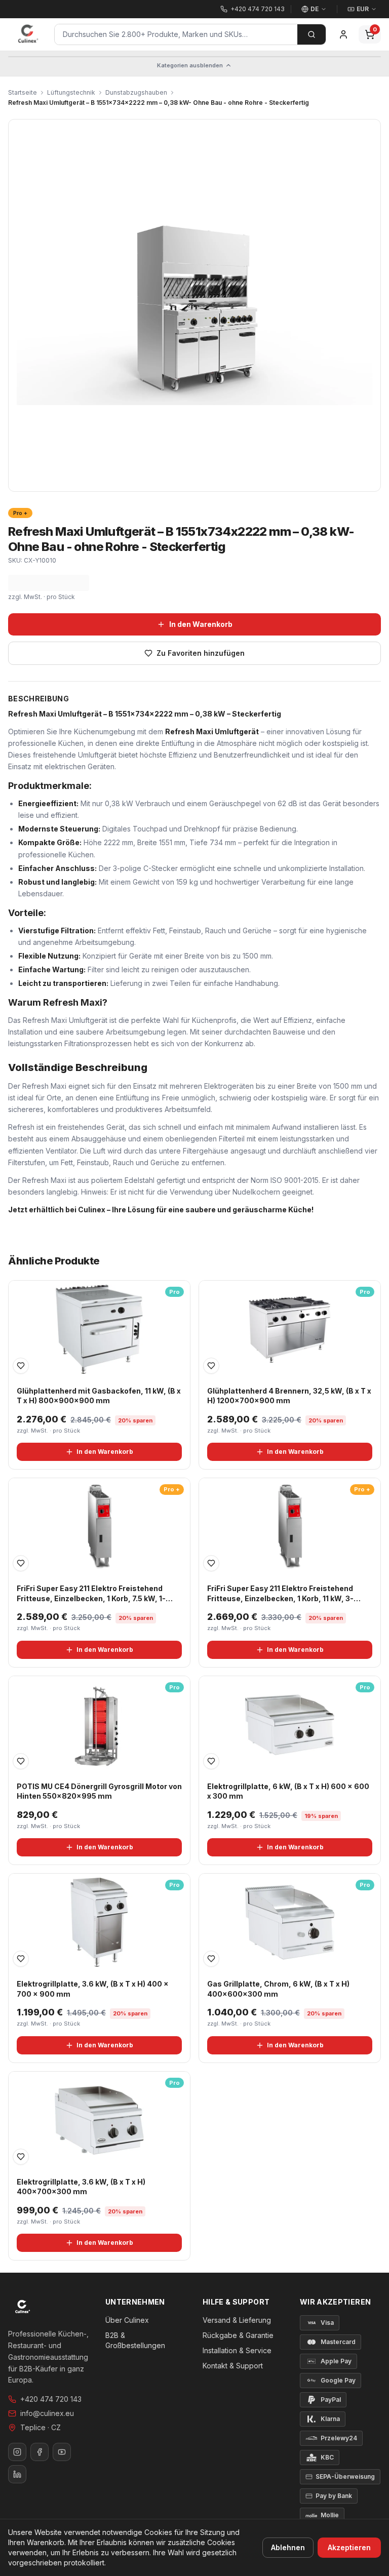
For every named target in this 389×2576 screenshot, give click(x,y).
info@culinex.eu (47, 2413)
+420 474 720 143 (51, 2399)
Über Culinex (127, 2320)
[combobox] (176, 34)
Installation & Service (237, 2350)
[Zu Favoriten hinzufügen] (21, 1366)
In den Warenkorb (201, 624)
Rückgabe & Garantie (238, 2335)
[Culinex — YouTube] (62, 2452)
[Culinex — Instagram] (17, 2452)
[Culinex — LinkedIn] (17, 2474)
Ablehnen (288, 2547)
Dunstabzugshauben (136, 92)
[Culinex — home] (28, 34)
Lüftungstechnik (71, 92)
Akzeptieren (349, 2547)
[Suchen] (312, 34)
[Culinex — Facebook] (40, 2452)
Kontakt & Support (233, 2366)
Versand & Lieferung (237, 2320)
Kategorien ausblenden (190, 65)
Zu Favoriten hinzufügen (201, 653)
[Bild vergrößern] (194, 305)
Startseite (23, 92)
